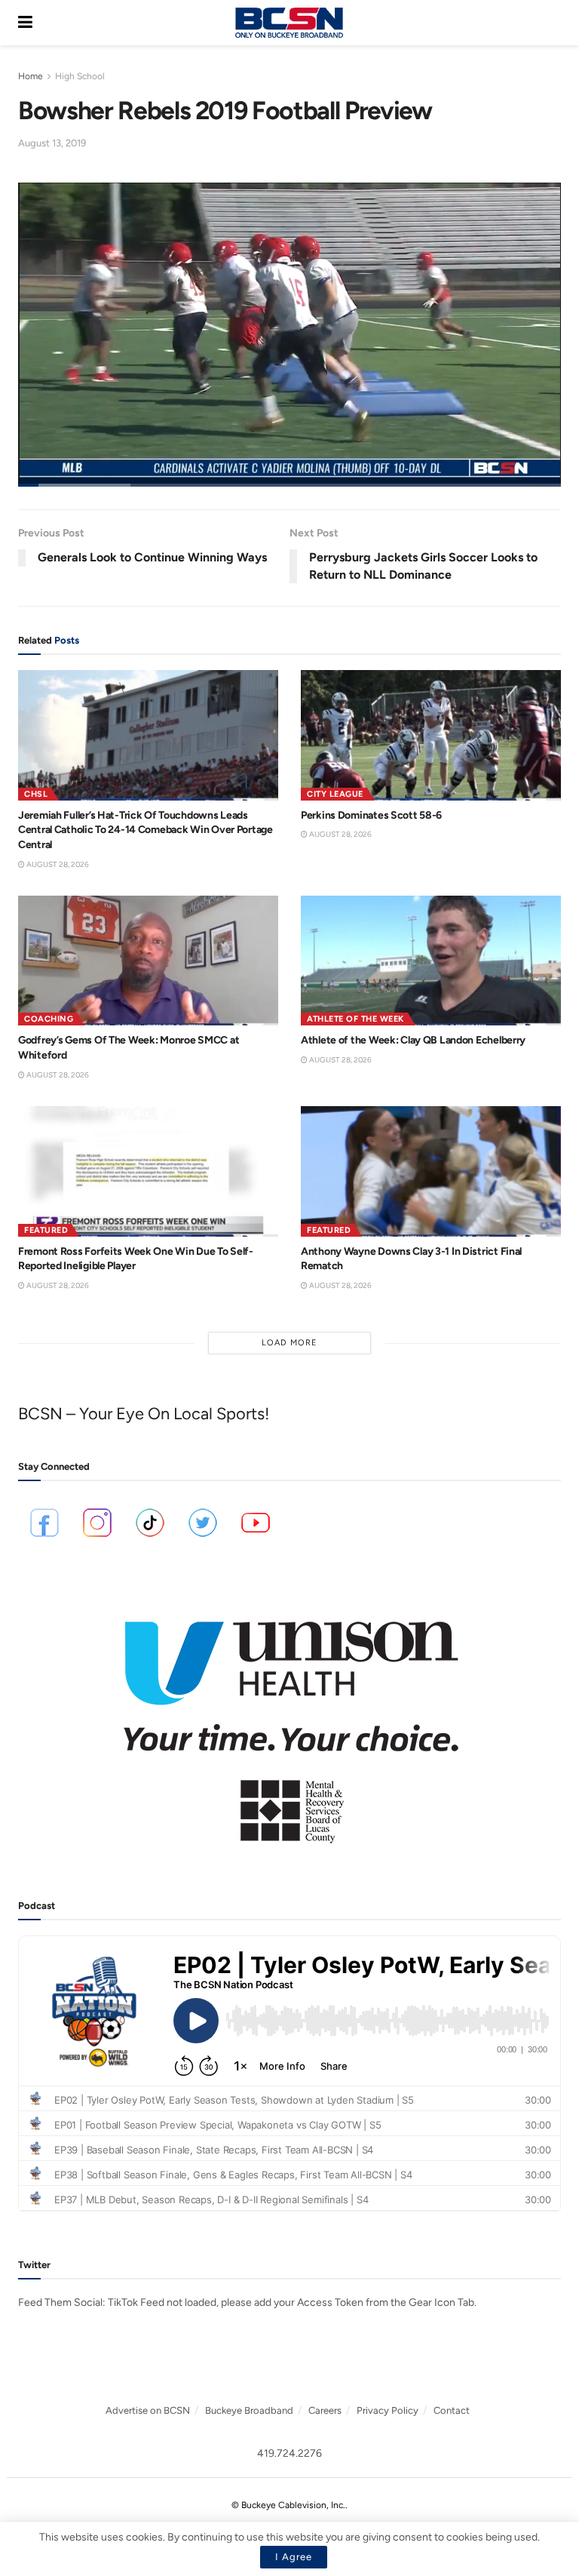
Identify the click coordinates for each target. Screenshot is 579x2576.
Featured (46, 1230)
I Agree (294, 2557)
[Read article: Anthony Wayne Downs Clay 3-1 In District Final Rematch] (431, 1171)
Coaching (49, 1019)
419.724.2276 (289, 2453)
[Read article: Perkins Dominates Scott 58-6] (431, 735)
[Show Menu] (25, 23)
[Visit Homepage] (289, 23)
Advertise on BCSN (148, 2410)
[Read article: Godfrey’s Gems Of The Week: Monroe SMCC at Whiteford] (148, 961)
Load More (289, 1343)
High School (80, 76)
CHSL (36, 794)
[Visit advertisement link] (289, 1722)
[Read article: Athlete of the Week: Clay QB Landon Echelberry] (431, 961)
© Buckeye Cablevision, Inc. (288, 2505)
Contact (452, 2410)
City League (335, 794)
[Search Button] (553, 23)
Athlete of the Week (355, 1019)
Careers (325, 2410)
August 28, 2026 (57, 864)
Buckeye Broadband (249, 2410)
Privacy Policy (388, 2410)
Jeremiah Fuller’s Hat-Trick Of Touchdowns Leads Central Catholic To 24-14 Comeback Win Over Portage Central (146, 830)
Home (31, 76)
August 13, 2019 (52, 143)
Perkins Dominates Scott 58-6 (371, 815)
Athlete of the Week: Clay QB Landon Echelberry (413, 1040)
